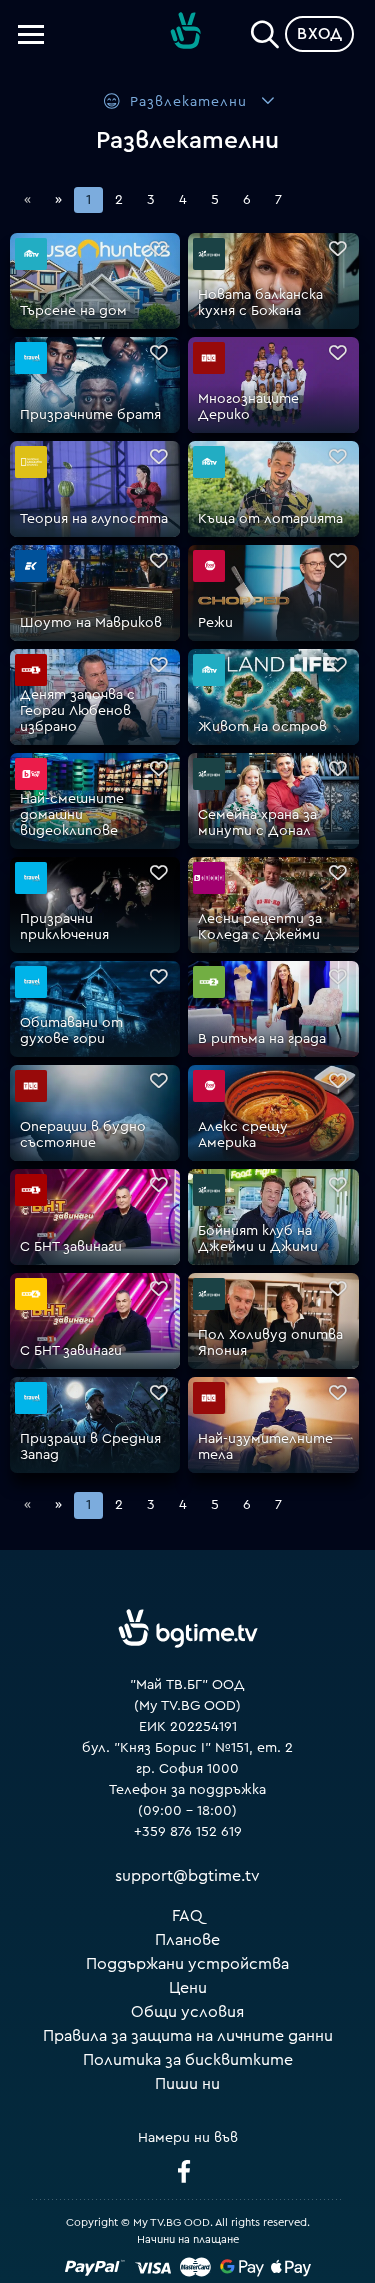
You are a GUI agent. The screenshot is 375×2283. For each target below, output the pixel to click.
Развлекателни (188, 102)
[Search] (265, 30)
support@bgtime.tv (187, 1876)
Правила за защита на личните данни (188, 2036)
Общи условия (187, 2012)
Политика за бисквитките (188, 2060)
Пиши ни (187, 2084)
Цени (188, 1988)
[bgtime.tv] (188, 1628)
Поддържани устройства (187, 1964)
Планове (187, 1940)
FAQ (187, 1916)
